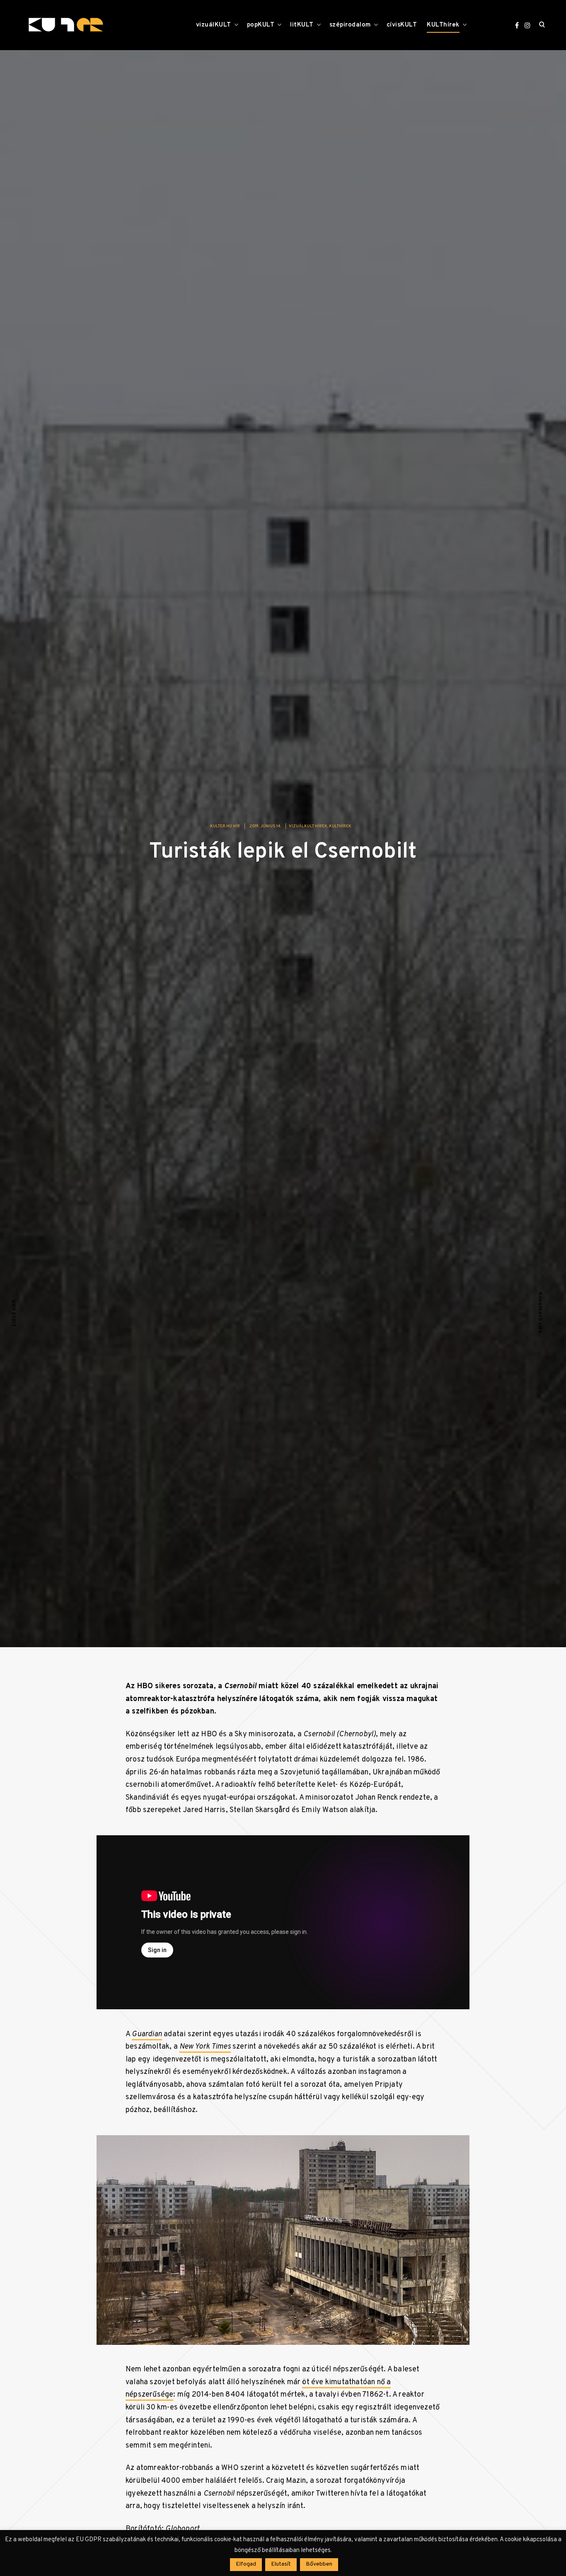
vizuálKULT (214, 25)
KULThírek (443, 25)
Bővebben (319, 2564)
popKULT (261, 25)
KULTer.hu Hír (225, 826)
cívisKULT (402, 25)
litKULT (302, 25)
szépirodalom (350, 25)
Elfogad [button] (246, 2564)
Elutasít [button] (281, 2564)
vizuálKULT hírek (308, 826)
